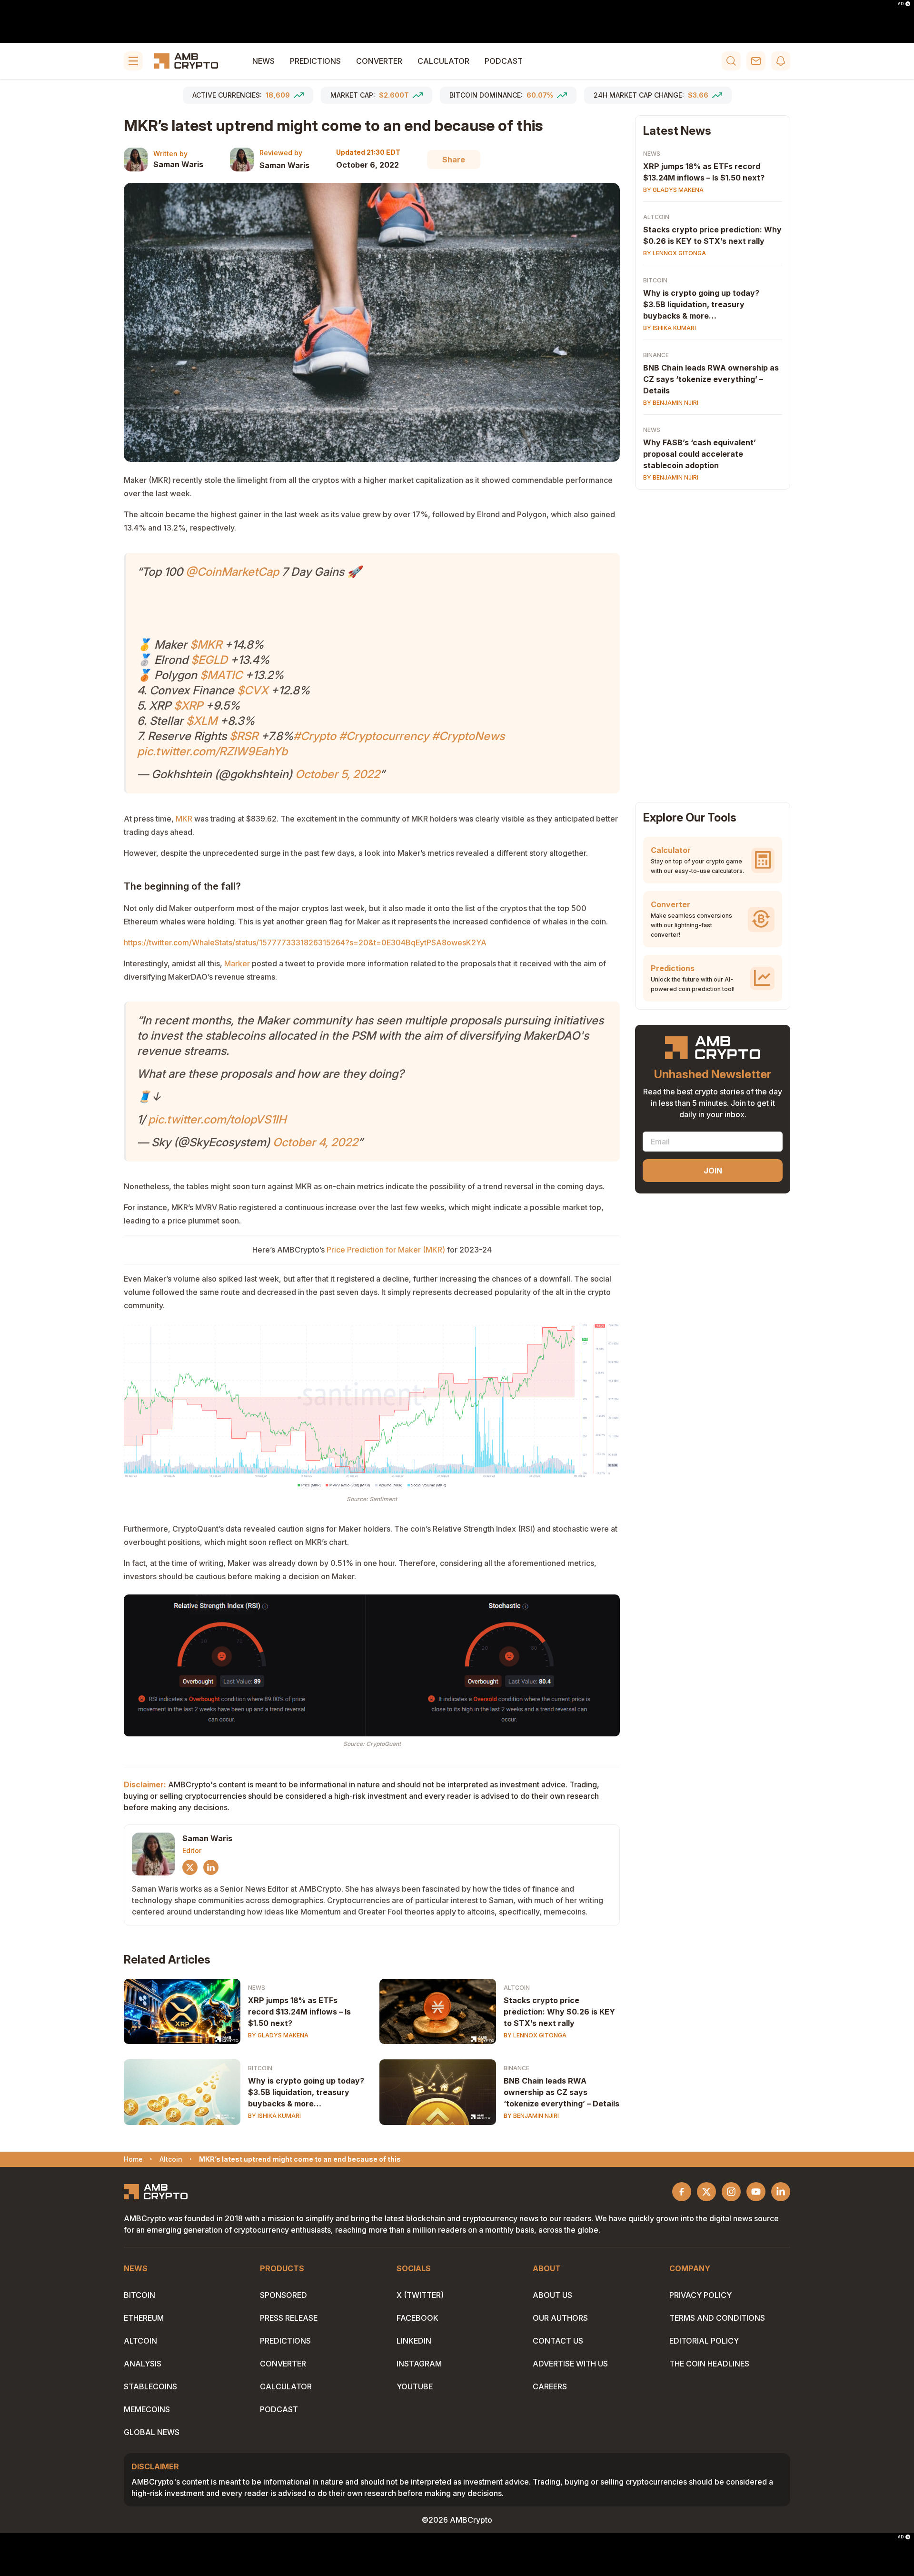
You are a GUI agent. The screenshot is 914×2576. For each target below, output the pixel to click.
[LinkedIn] (211, 1867)
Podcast (504, 61)
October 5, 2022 (338, 774)
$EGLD (209, 660)
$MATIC (221, 675)
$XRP (188, 706)
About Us (552, 2295)
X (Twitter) (420, 2295)
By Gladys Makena (278, 2035)
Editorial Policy (704, 2341)
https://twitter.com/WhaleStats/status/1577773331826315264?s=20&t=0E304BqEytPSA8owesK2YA (305, 942)
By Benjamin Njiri (531, 2116)
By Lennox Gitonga (535, 2035)
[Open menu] (133, 61)
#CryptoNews (468, 736)
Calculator (443, 61)
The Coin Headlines (709, 2364)
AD (901, 4)
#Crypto (315, 736)
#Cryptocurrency (384, 736)
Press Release (289, 2318)
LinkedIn (414, 2341)
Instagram (419, 2364)
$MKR (206, 645)
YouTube (415, 2386)
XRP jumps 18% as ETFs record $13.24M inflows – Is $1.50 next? (299, 2012)
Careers (550, 2386)
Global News (152, 2432)
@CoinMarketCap (232, 572)
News (263, 61)
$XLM (202, 721)
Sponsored (283, 2295)
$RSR (244, 736)
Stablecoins (150, 2386)
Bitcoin (260, 2068)
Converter (379, 61)
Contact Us (558, 2341)
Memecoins (147, 2409)
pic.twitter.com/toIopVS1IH (217, 1119)
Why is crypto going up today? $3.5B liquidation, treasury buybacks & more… (306, 2092)
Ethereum (144, 2318)
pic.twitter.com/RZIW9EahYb (212, 751)
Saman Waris (178, 164)
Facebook (417, 2318)
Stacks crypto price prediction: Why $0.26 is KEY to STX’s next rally (559, 2012)
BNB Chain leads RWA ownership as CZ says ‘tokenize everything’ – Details (561, 2092)
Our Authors (560, 2318)
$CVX (253, 690)
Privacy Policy (700, 2295)
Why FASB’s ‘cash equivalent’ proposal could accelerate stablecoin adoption (700, 454)
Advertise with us (570, 2364)
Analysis (143, 2364)
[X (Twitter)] (190, 1867)
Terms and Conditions (717, 2318)
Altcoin (517, 1988)
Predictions (315, 61)
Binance (517, 2068)
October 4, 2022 (315, 1142)
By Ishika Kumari (274, 2116)
